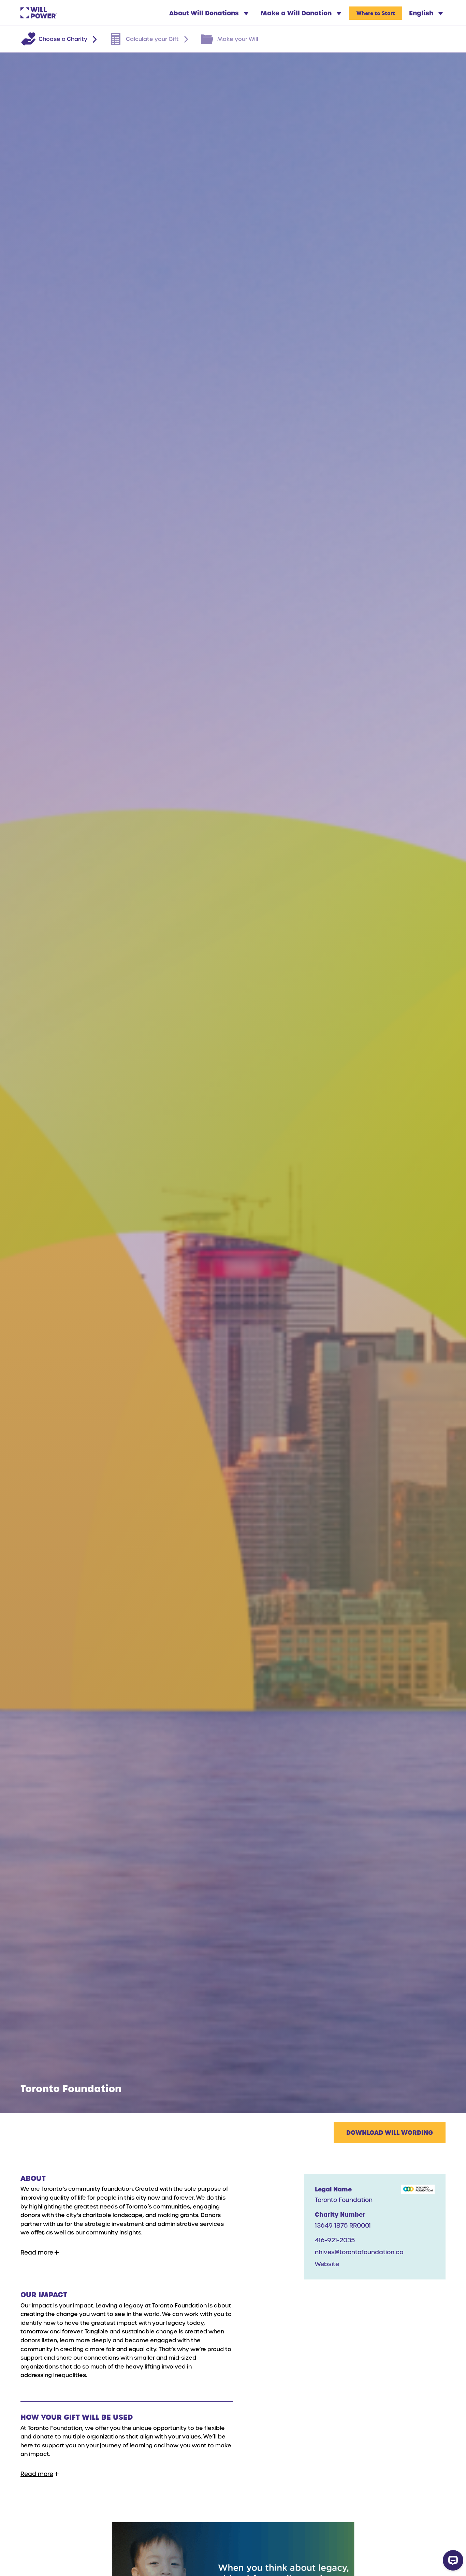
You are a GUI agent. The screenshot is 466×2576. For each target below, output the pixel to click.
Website (327, 2264)
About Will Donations (205, 13)
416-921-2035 (335, 2240)
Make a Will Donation (297, 13)
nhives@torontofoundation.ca (359, 2252)
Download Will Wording (390, 2132)
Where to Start (376, 13)
